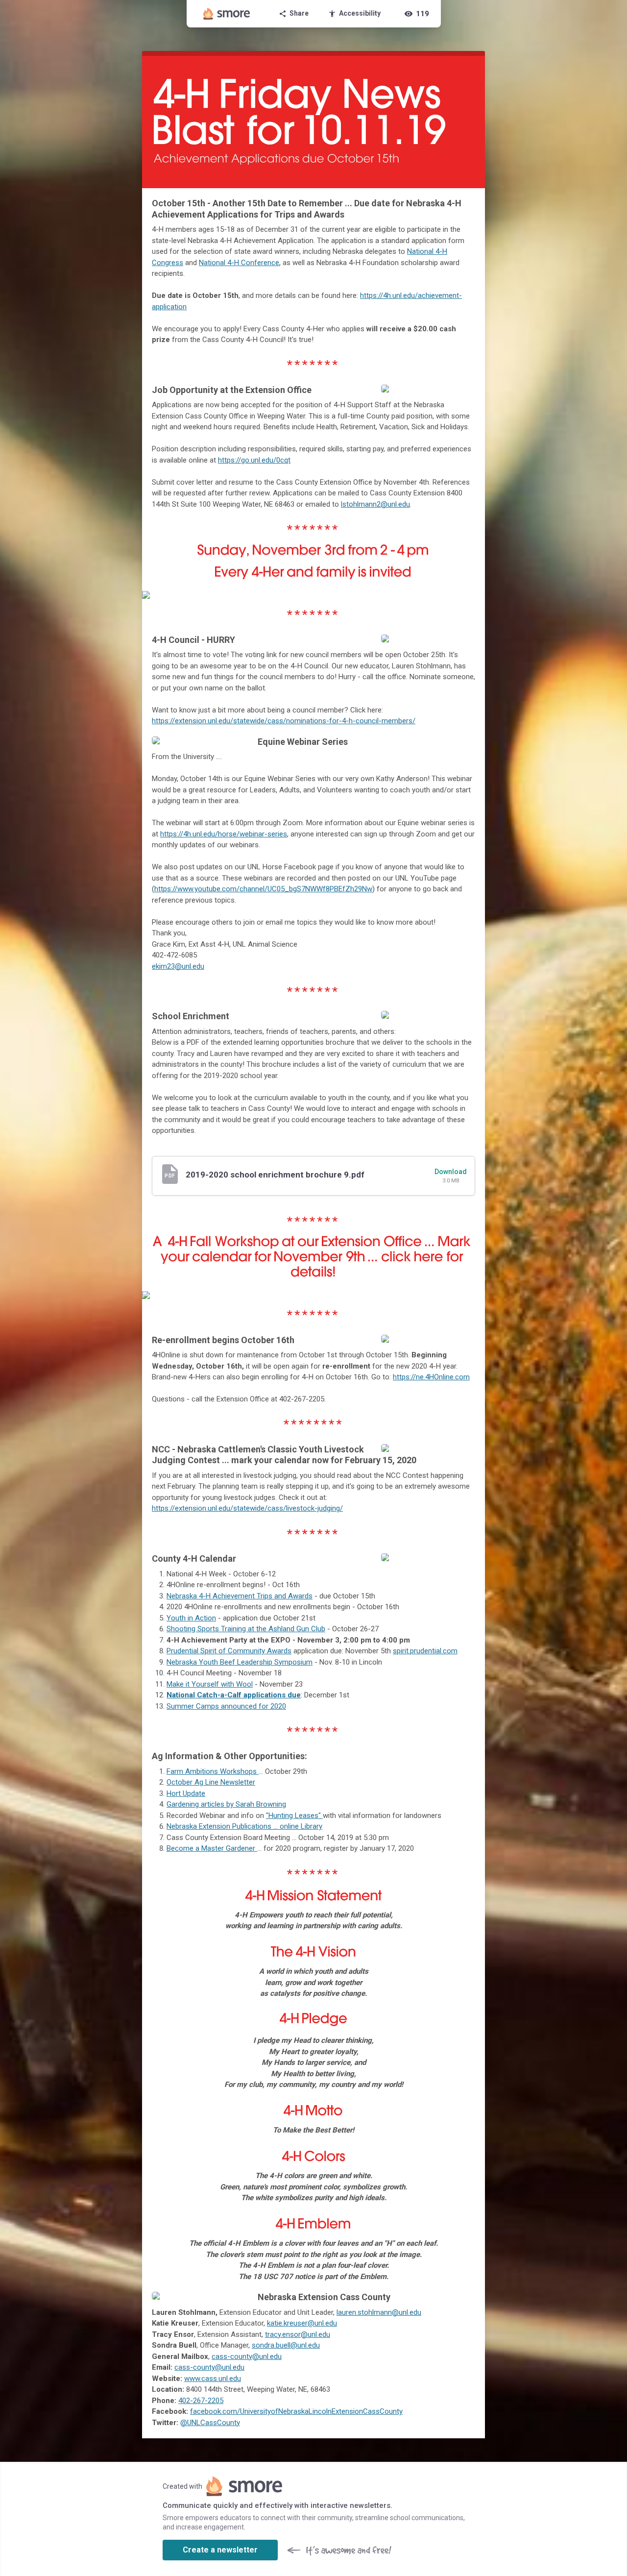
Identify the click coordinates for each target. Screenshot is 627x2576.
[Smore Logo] (227, 14)
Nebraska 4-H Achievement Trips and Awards (240, 1596)
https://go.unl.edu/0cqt (254, 460)
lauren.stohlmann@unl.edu (379, 2312)
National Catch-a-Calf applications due (234, 1695)
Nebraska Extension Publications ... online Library (244, 1826)
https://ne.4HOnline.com (431, 1377)
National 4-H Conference (239, 263)
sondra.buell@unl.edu (286, 2345)
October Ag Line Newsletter (211, 1782)
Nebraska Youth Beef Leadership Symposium (240, 1662)
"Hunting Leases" (294, 1815)
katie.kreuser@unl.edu (302, 2323)
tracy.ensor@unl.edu (298, 2334)
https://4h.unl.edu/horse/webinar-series (224, 834)
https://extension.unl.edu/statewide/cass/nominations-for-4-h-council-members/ (284, 721)
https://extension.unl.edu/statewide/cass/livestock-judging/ (247, 1508)
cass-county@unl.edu (247, 2356)
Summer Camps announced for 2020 (226, 1706)
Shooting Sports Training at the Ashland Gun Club (246, 1629)
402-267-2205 (201, 2401)
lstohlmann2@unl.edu (375, 504)
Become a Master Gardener (212, 1848)
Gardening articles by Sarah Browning (226, 1804)
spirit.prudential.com (425, 1651)
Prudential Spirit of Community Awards (229, 1651)
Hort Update (186, 1793)
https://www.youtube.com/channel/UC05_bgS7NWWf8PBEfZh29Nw (263, 889)
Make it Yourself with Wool (210, 1684)
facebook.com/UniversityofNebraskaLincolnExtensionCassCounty (296, 2411)
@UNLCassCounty (210, 2423)
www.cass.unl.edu (213, 2379)
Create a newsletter (220, 2550)
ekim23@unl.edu (178, 966)
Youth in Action (191, 1618)
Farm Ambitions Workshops (213, 1771)
